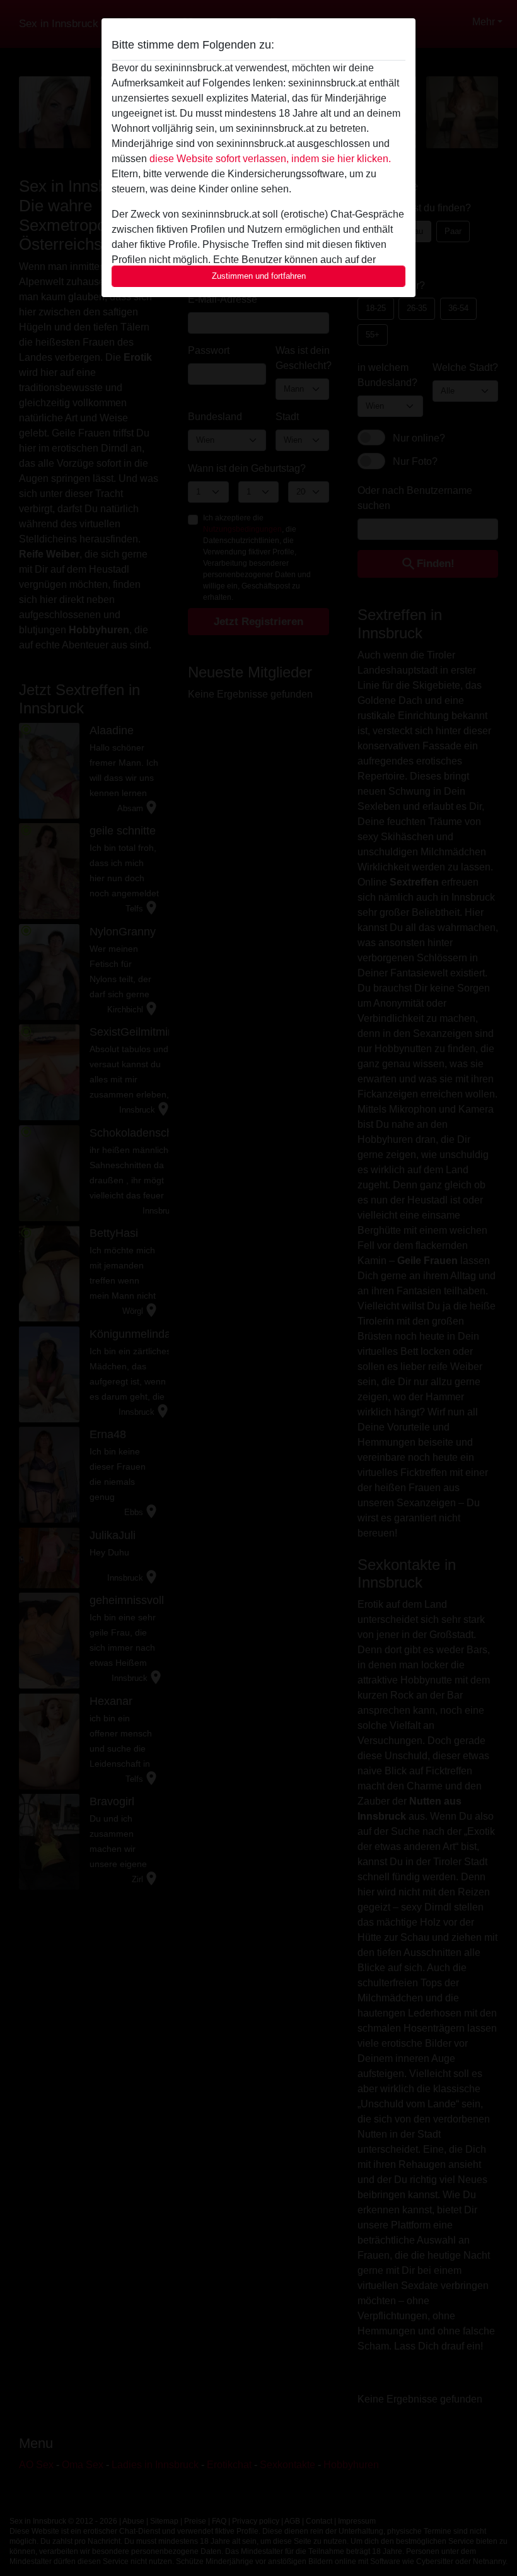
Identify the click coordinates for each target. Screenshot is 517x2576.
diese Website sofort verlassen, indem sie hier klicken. (270, 159)
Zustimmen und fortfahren (259, 276)
